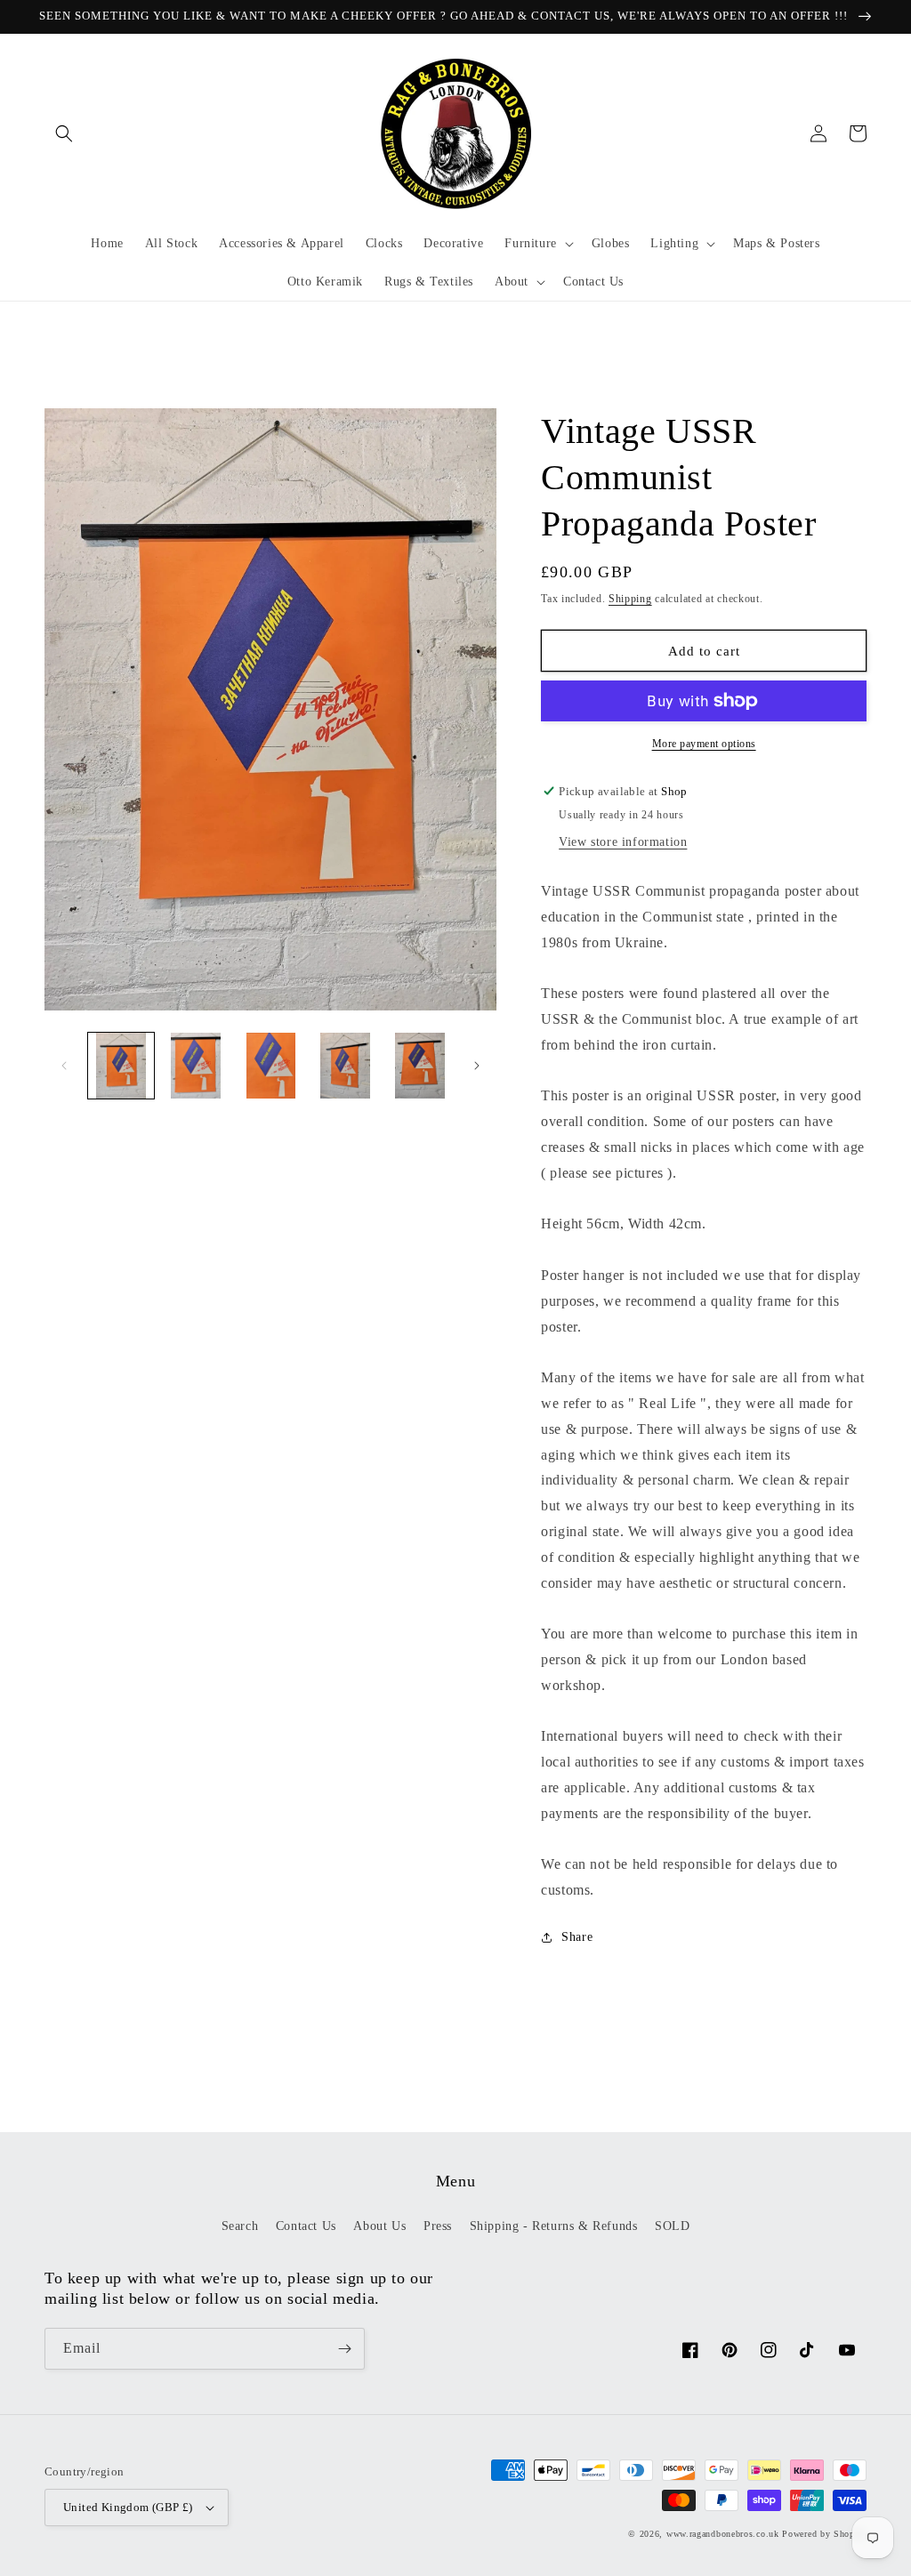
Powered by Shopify (824, 2534)
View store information (623, 842)
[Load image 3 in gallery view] (270, 1066)
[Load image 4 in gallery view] (345, 1066)
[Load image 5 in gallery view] (420, 1066)
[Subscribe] (344, 2349)
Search (240, 2226)
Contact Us (306, 2226)
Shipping (630, 599)
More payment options (704, 744)
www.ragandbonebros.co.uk (723, 2534)
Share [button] (577, 1937)
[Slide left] (64, 1066)
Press (438, 2226)
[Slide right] (477, 1066)
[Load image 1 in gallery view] (121, 1066)
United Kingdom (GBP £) (128, 2507)
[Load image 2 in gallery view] (196, 1066)
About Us (379, 2226)
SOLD (672, 2226)
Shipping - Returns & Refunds (554, 2226)
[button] (64, 133)
